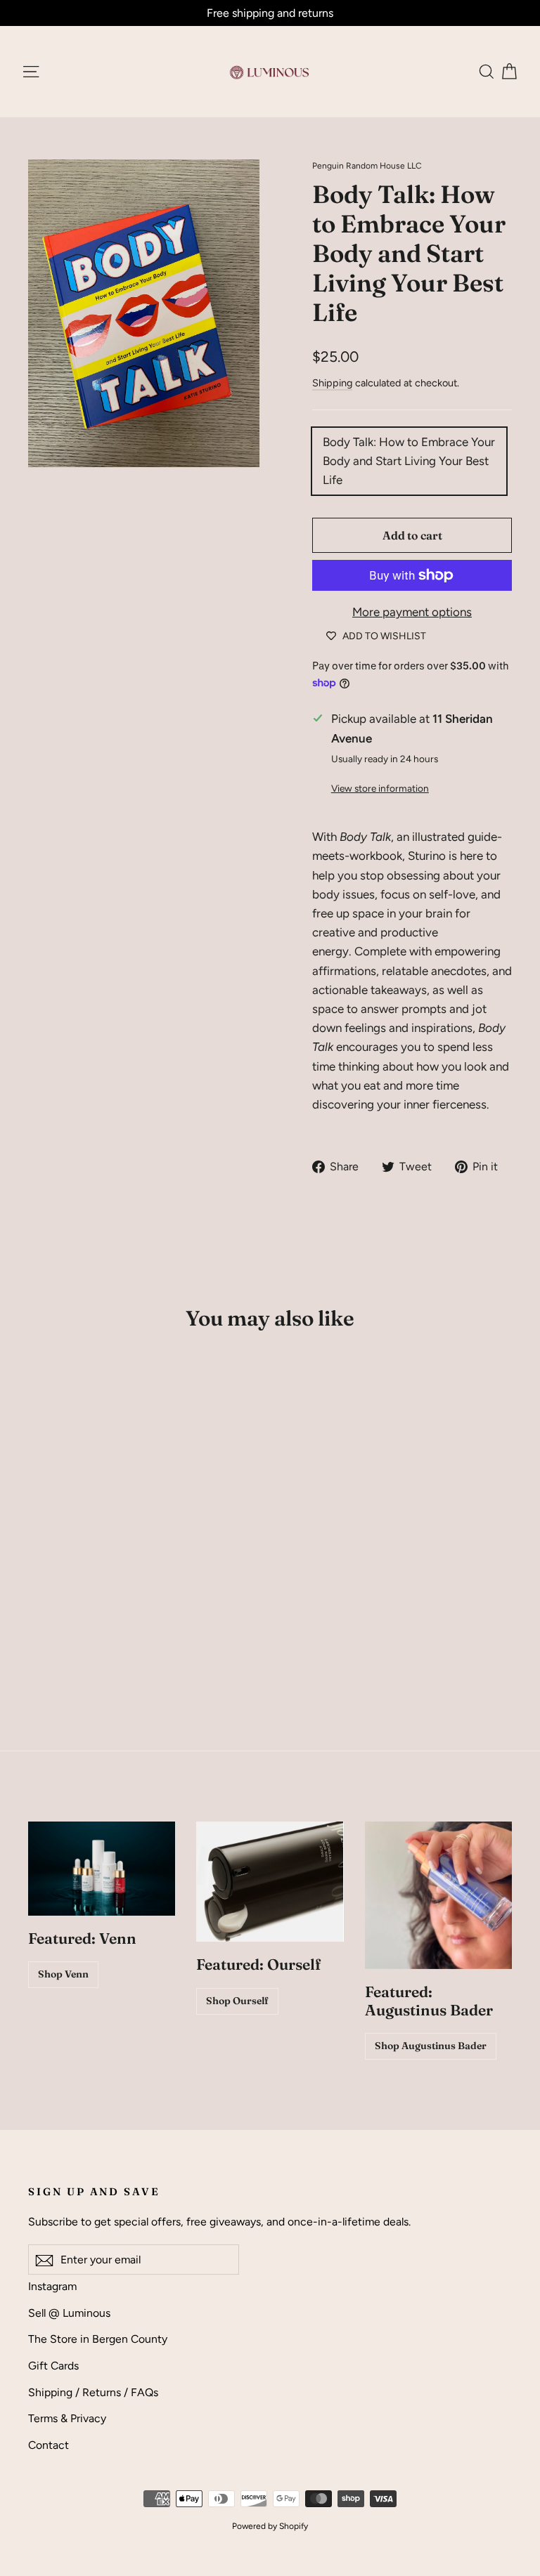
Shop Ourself (237, 2001)
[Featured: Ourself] (270, 1882)
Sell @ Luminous (69, 2313)
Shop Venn (63, 1974)
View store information (380, 788)
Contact (49, 2445)
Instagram (52, 2286)
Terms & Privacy (67, 2418)
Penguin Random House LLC (367, 166)
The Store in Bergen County (98, 2339)
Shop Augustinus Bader (431, 2046)
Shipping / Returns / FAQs (93, 2392)
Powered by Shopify (270, 2526)
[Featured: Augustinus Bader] (438, 1895)
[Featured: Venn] (102, 1869)
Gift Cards (53, 2366)
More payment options (412, 612)
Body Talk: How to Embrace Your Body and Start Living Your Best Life (409, 461)
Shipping (332, 383)
